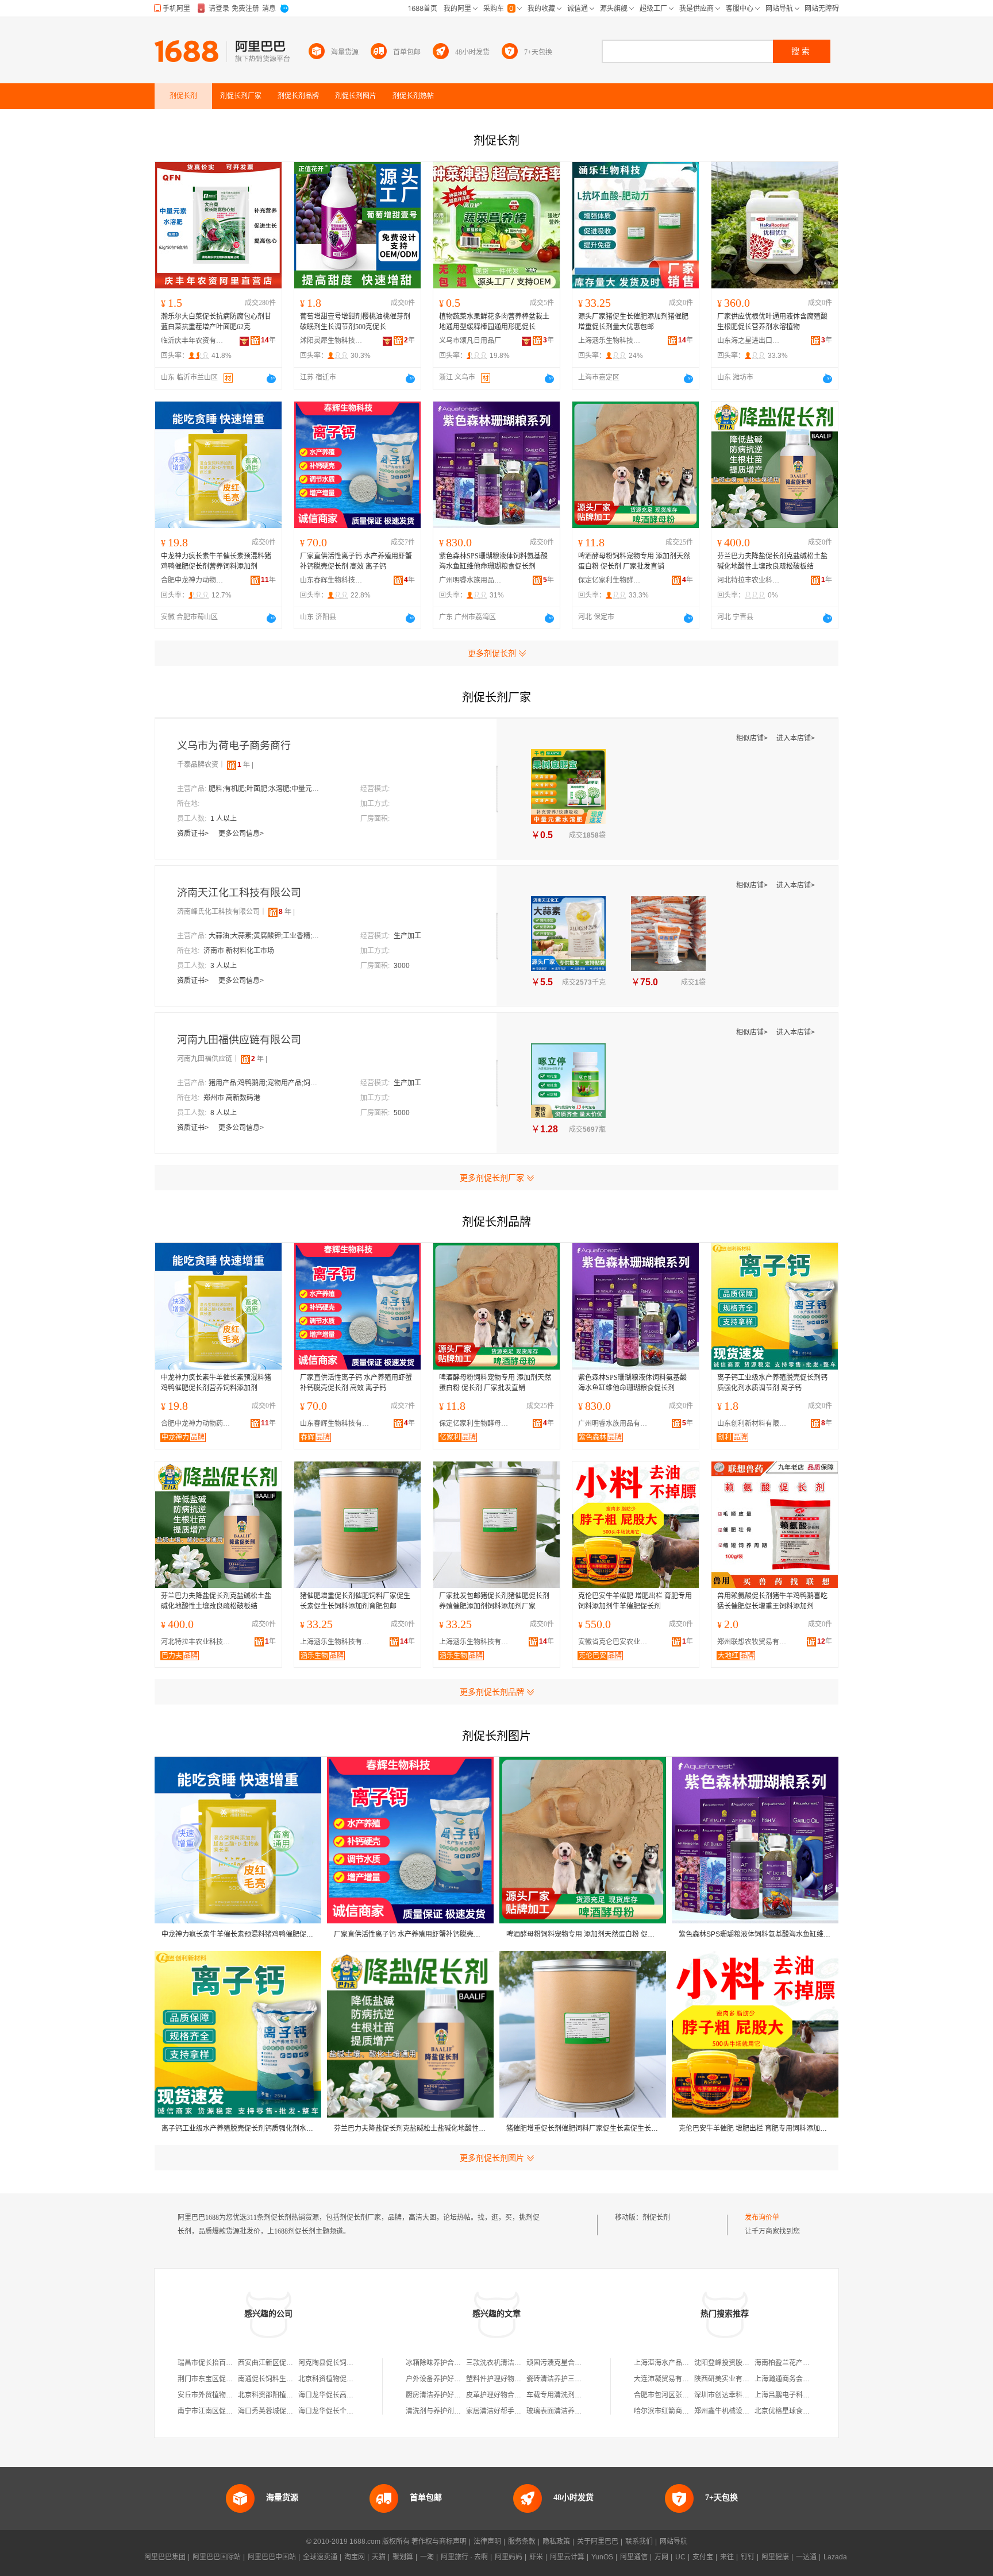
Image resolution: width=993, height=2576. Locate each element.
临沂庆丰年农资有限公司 (193, 341)
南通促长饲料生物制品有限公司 (286, 2379)
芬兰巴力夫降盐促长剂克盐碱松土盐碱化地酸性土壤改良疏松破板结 (772, 561)
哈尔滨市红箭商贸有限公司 (675, 2411)
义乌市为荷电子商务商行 (234, 746)
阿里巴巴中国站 (272, 2557)
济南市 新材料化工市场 (239, 951)
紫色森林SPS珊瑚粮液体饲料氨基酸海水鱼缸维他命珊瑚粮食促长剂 (493, 561)
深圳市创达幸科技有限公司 (736, 2395)
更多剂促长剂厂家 (492, 1178)
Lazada (835, 2557)
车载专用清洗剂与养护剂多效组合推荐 (585, 2395)
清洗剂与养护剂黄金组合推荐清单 (457, 2411)
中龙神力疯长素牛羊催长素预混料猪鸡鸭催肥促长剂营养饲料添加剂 (216, 561)
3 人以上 (224, 966)
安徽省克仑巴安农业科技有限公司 (615, 1642)
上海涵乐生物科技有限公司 (610, 341)
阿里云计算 (567, 2557)
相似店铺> (753, 738)
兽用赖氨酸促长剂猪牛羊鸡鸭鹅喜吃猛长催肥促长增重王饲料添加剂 (772, 1601)
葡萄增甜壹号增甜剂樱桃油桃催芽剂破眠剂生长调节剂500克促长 (355, 322)
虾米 (536, 2557)
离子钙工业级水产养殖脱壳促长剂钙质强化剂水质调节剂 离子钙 (772, 1383)
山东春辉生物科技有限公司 (332, 580)
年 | (245, 765)
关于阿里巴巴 (598, 2542)
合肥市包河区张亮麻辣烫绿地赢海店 (689, 2395)
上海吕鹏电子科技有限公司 (796, 2395)
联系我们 (639, 2542)
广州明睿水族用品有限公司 (471, 580)
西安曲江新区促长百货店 (276, 2363)
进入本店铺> (796, 738)
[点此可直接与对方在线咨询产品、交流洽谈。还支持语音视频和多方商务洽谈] (271, 379)
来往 (727, 2557)
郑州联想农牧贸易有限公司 (755, 1642)
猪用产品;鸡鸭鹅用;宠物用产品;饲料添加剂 (266, 1083)
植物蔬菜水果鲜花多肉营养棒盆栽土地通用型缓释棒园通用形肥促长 (494, 322)
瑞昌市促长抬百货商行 (212, 2363)
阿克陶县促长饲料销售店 (336, 2363)
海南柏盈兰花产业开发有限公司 (803, 2363)
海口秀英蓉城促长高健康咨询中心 (290, 2411)
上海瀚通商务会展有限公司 (796, 2379)
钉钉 (748, 2557)
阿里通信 (634, 2557)
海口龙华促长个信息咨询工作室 (347, 2411)
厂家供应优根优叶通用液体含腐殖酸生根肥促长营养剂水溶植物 (772, 322)
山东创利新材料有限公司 (755, 1424)
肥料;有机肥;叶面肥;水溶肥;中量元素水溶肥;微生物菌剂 (266, 789)
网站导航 (673, 2542)
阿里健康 (775, 2557)
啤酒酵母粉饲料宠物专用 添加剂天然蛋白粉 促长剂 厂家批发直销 (634, 561)
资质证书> (194, 834)
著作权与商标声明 (439, 2542)
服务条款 (522, 2542)
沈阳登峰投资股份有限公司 (736, 2363)
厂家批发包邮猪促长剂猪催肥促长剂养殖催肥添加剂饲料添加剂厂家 (494, 1601)
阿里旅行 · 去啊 (464, 2557)
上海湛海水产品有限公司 (672, 2363)
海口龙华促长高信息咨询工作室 (347, 2395)
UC (680, 2557)
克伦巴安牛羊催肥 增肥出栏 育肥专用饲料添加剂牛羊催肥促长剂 (635, 1601)
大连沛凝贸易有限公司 (668, 2379)
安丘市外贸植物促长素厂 (215, 2395)
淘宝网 (355, 2557)
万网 (661, 2557)
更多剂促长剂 (492, 653)
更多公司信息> (241, 834)
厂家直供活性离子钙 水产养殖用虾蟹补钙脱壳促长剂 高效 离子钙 (356, 561)
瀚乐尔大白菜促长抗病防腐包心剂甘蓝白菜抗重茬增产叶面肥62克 (216, 322)
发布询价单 (762, 2218)
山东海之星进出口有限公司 (749, 341)
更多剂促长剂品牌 (492, 1692)
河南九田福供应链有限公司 (239, 1040)
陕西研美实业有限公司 (729, 2379)
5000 (402, 1113)
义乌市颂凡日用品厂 (470, 341)
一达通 (806, 2557)
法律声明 (487, 2542)
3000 (402, 966)
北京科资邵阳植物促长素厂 (279, 2395)
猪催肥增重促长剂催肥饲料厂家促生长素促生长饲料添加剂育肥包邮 (355, 1601)
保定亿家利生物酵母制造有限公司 (610, 580)
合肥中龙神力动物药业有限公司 (193, 580)
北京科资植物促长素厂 (333, 2379)
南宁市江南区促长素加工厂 (219, 2411)
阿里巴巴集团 (165, 2557)
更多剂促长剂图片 (492, 2158)
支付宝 (703, 2557)
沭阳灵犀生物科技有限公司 (332, 341)
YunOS (602, 2557)
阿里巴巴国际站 (217, 2557)
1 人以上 (224, 819)
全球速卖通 (320, 2557)
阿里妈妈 (509, 2557)
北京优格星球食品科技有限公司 (803, 2411)
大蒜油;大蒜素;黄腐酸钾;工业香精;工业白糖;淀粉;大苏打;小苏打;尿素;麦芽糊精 (266, 936)
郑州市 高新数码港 (232, 1098)
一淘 (427, 2557)
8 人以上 (224, 1113)
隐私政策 (556, 2542)
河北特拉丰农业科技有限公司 (749, 580)
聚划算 (403, 2557)
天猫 (379, 2557)
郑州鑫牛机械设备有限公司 (736, 2411)
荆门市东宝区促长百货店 (215, 2379)
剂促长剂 (656, 2218)
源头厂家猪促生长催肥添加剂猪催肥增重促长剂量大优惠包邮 (633, 322)
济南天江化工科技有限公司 (239, 893)
